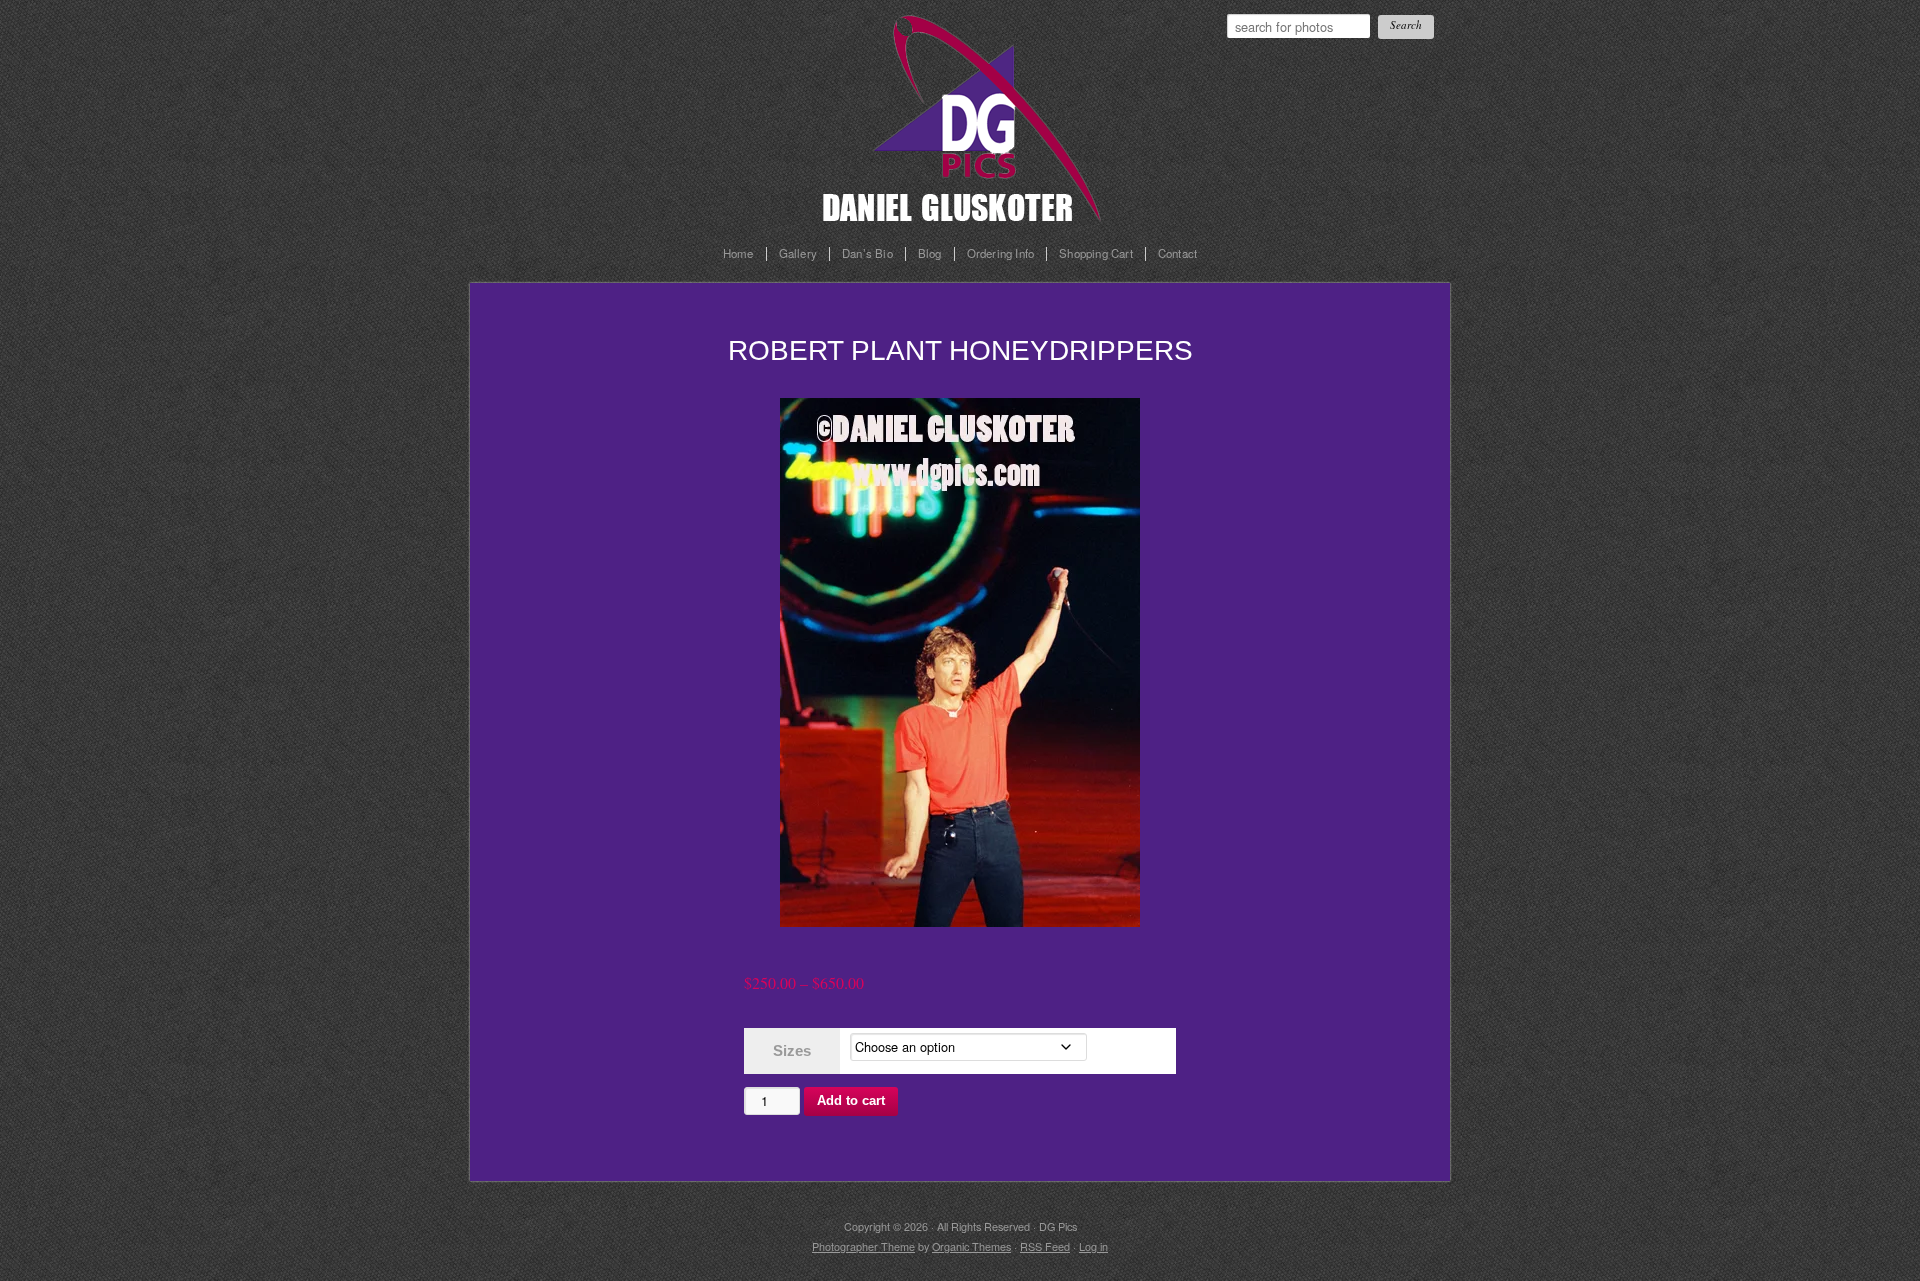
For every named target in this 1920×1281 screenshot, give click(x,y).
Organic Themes (971, 1246)
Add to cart (851, 1100)
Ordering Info (1001, 254)
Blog (930, 254)
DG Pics (980, 111)
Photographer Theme (863, 1246)
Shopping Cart (1096, 254)
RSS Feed (1045, 1246)
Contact (1177, 254)
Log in (1093, 1246)
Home (738, 254)
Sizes (792, 1050)
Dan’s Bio (867, 254)
